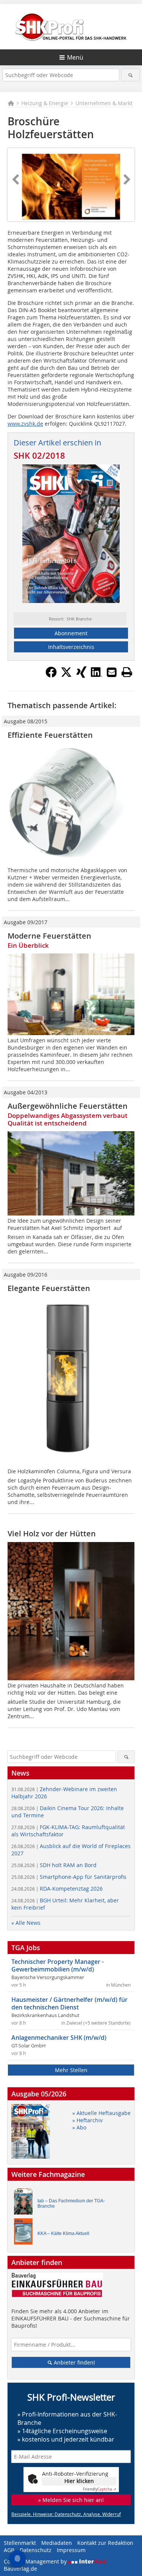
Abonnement (71, 633)
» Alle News (26, 1923)
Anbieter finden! (74, 2362)
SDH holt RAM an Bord (54, 1865)
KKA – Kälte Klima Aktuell (63, 2233)
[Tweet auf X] (66, 676)
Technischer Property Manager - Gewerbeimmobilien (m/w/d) (58, 1965)
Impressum (71, 2550)
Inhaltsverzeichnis (71, 647)
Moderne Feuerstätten (49, 936)
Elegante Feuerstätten (49, 1288)
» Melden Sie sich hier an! (71, 2500)
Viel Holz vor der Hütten (52, 1533)
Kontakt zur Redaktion (105, 2543)
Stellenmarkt (20, 2543)
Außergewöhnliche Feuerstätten (68, 1106)
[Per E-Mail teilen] (112, 672)
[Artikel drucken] (127, 672)
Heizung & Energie (45, 103)
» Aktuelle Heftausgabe (101, 2113)
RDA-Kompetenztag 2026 (57, 1889)
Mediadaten (57, 2543)
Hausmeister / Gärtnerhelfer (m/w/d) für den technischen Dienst (69, 2003)
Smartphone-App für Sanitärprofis (69, 1877)
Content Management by (36, 2561)
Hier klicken (79, 2481)
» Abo (79, 2127)
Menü (75, 57)
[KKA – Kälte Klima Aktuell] (25, 2233)
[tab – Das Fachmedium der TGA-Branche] (25, 2203)
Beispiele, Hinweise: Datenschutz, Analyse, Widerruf (66, 2514)
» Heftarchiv (87, 2120)
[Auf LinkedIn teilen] (97, 676)
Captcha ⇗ (100, 2489)
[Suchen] (130, 75)
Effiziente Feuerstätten (50, 735)
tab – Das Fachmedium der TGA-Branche (71, 2203)
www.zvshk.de (25, 424)
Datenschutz (36, 2550)
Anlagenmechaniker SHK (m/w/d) (59, 2038)
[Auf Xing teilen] (81, 676)
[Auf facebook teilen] (51, 676)
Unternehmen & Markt (104, 103)
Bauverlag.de (20, 2569)
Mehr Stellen (71, 2070)
